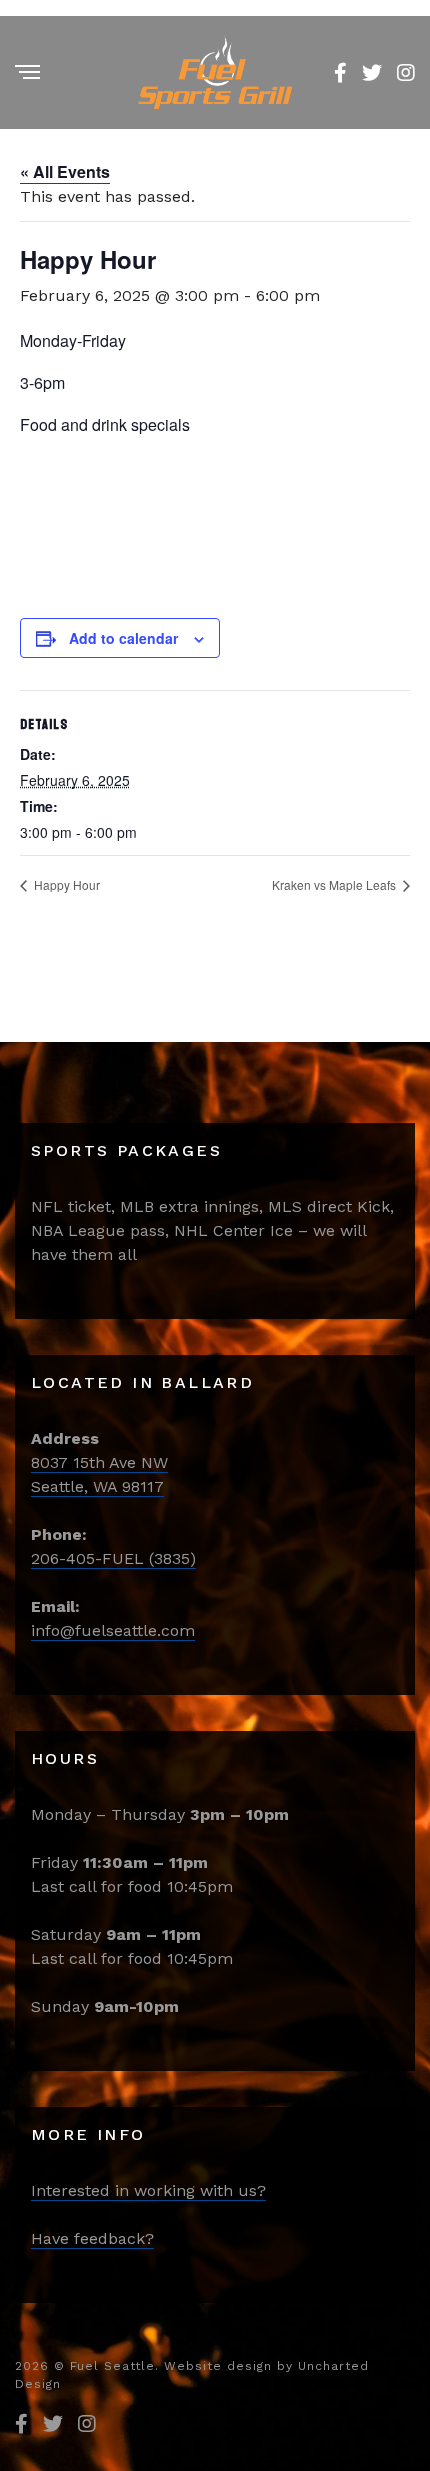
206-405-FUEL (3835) (113, 1558)
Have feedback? (92, 2238)
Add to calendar (123, 638)
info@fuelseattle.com (113, 1630)
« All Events (65, 171)
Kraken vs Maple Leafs (335, 884)
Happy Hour (65, 884)
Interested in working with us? (148, 2190)
